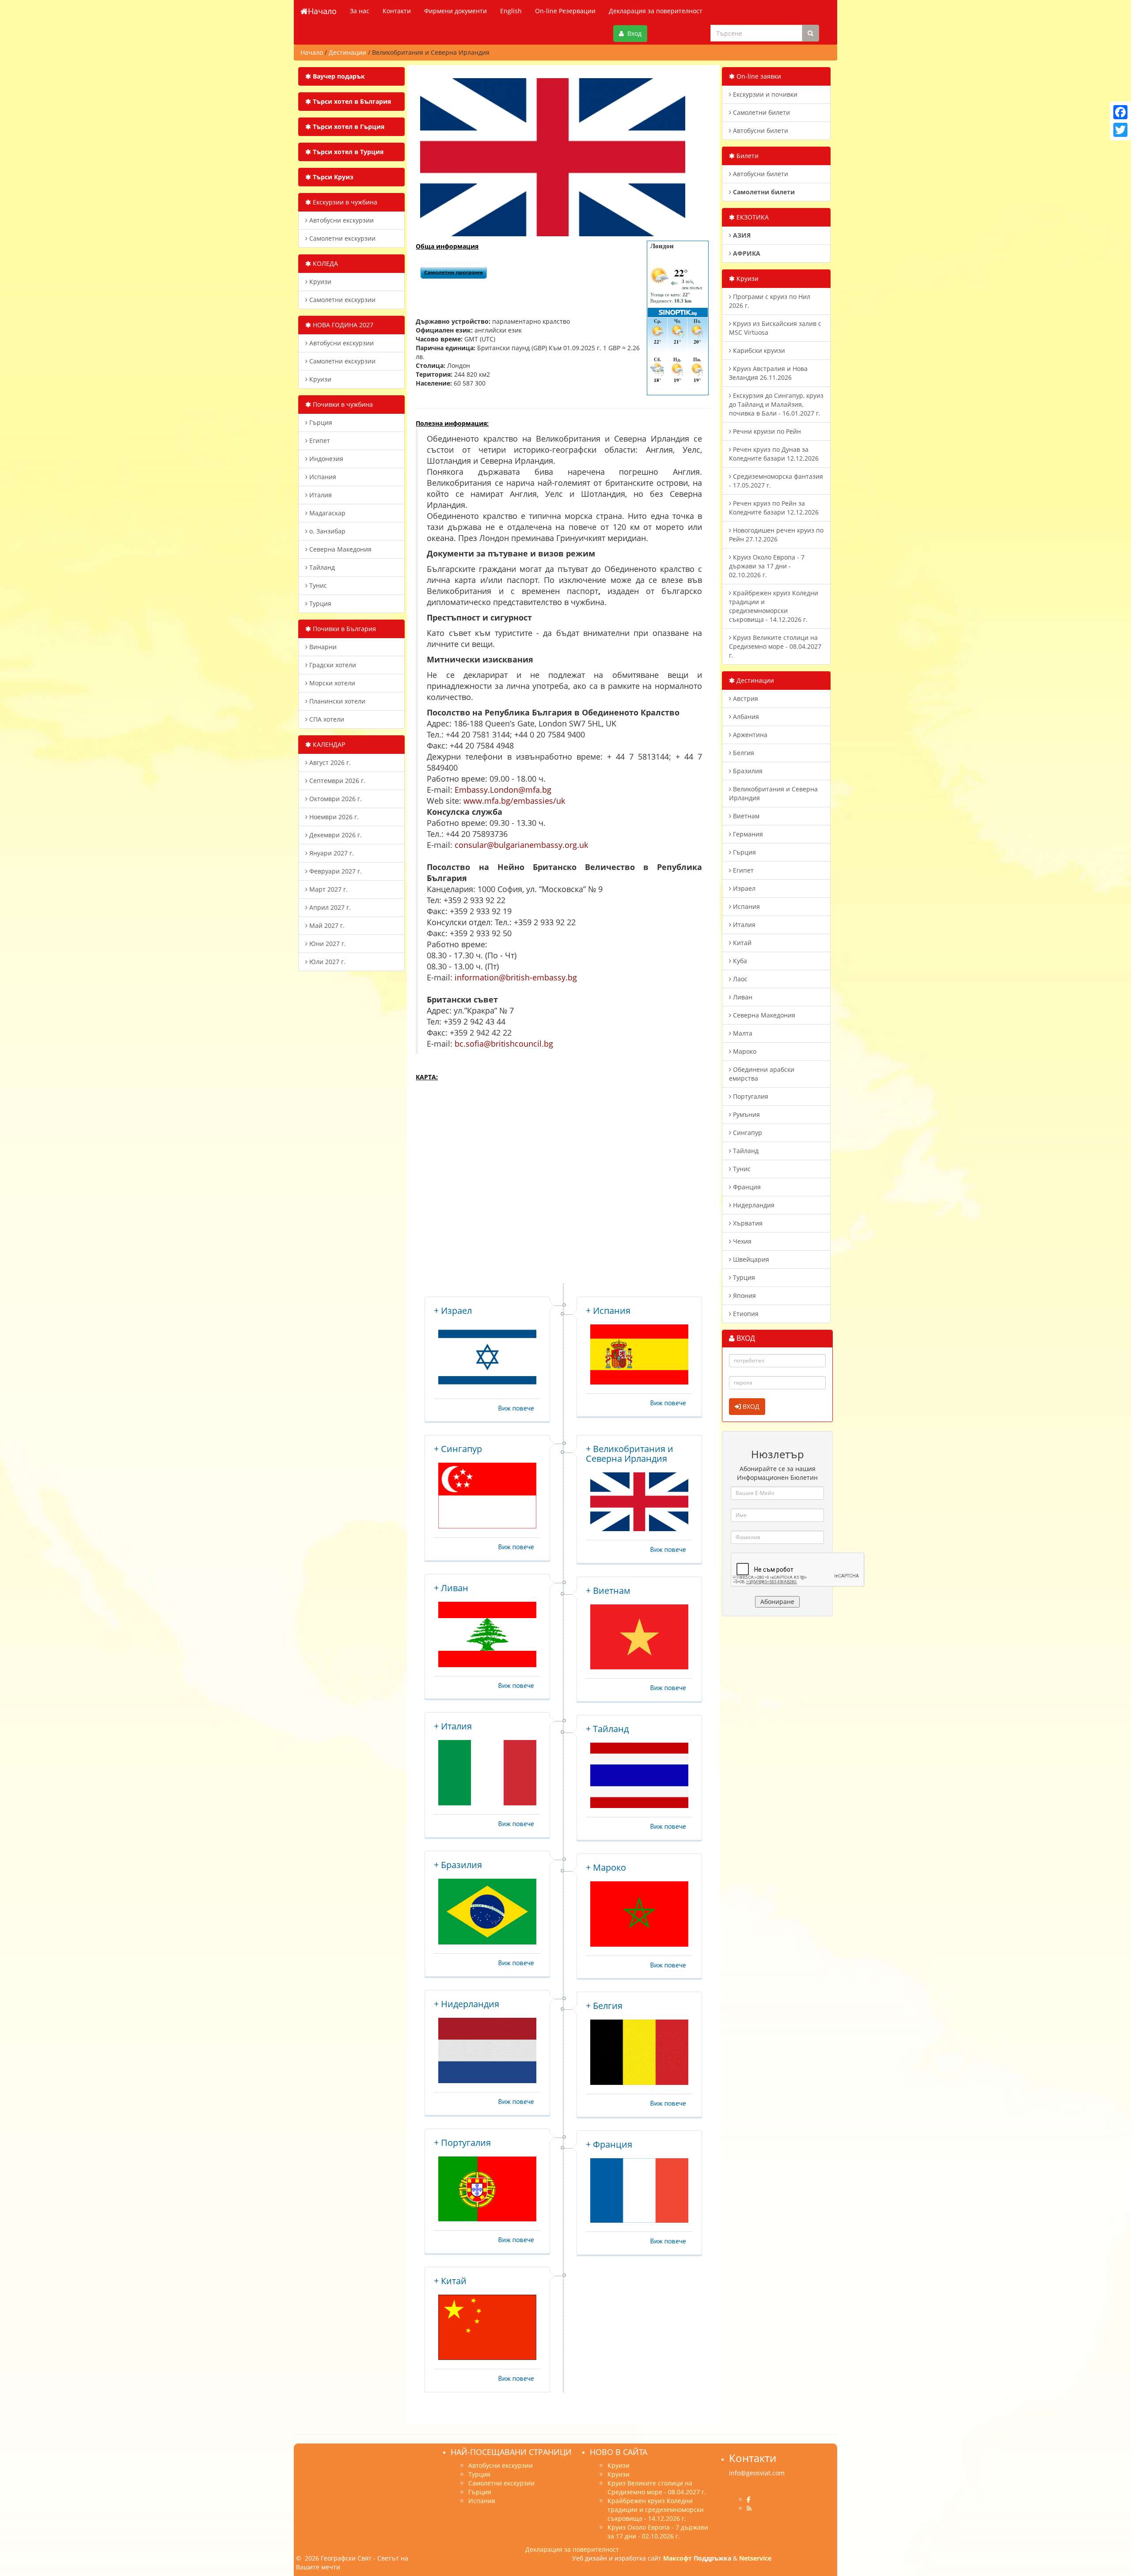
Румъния (746, 1114)
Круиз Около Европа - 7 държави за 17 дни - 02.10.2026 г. (767, 566)
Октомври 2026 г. (335, 799)
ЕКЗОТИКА (752, 217)
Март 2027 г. (328, 889)
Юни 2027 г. (327, 944)
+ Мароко (606, 1867)
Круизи (319, 282)
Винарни (322, 647)
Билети (747, 156)
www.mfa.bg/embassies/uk (514, 801)
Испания (322, 477)
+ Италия (453, 1726)
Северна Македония (340, 549)
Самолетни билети (761, 112)
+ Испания (608, 1311)
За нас (360, 11)
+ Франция (609, 2144)
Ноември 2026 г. (333, 817)
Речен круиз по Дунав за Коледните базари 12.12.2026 (774, 454)
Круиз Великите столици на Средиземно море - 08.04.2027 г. (775, 646)
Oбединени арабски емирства (762, 1074)
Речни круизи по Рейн (766, 431)
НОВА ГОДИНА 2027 (342, 325)
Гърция (320, 422)
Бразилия (747, 771)
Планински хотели (336, 701)
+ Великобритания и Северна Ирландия (630, 1454)
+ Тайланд (607, 1729)
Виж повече (516, 1408)
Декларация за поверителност (656, 11)
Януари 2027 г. (331, 853)
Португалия (750, 1096)
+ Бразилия (458, 1865)
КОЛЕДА (324, 263)
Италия (320, 495)
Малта (742, 1033)
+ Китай (450, 2281)
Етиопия (745, 1314)
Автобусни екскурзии (341, 220)
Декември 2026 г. (335, 835)
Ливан (742, 997)
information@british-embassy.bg (516, 977)
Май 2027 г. (326, 925)
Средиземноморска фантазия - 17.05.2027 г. (776, 481)
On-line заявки (758, 76)
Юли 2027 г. (326, 962)
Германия (747, 834)
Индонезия (325, 459)
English (511, 11)
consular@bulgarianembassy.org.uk (521, 845)
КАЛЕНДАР (328, 744)
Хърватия (747, 1223)
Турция (319, 603)
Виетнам (745, 816)
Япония (744, 1296)
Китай (741, 943)
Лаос (739, 979)
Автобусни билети (760, 131)
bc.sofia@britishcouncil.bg (504, 1044)
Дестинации (754, 680)
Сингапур (747, 1133)
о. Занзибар (326, 531)
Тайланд (321, 567)
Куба (739, 961)
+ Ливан (451, 1588)
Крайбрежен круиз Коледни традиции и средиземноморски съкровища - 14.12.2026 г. (774, 606)
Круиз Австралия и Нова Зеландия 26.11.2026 (768, 373)
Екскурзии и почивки (764, 94)
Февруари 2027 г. (335, 871)
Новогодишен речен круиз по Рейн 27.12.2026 (776, 535)
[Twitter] (1120, 130)
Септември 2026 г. (336, 781)
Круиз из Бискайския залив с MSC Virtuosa (775, 328)
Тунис (317, 585)
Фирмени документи (455, 11)
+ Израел (453, 1311)
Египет (319, 441)
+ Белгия (604, 2006)
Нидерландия (753, 1205)
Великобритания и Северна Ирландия (773, 793)
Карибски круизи (758, 350)
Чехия (741, 1241)
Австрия (745, 698)
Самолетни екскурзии (342, 238)
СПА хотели (326, 719)
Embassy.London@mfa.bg (503, 790)
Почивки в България (343, 629)
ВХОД (750, 1406)
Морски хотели (331, 683)
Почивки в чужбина (342, 404)
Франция (746, 1187)
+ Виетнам (608, 1591)
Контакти (397, 11)
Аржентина (749, 735)
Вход (633, 33)
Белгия (743, 753)
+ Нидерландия (467, 2004)
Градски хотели (332, 665)
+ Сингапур (458, 1449)
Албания (745, 717)
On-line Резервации (565, 11)
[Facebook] (1120, 112)
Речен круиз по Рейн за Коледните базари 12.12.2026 (774, 508)
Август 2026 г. (329, 762)
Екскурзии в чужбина (344, 202)
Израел (743, 888)
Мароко (744, 1051)
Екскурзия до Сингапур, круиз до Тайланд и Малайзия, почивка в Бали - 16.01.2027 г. (776, 404)
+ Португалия (462, 2143)
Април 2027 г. (329, 907)
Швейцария (750, 1259)
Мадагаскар (326, 513)
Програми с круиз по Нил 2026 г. (770, 301)
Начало (322, 11)
